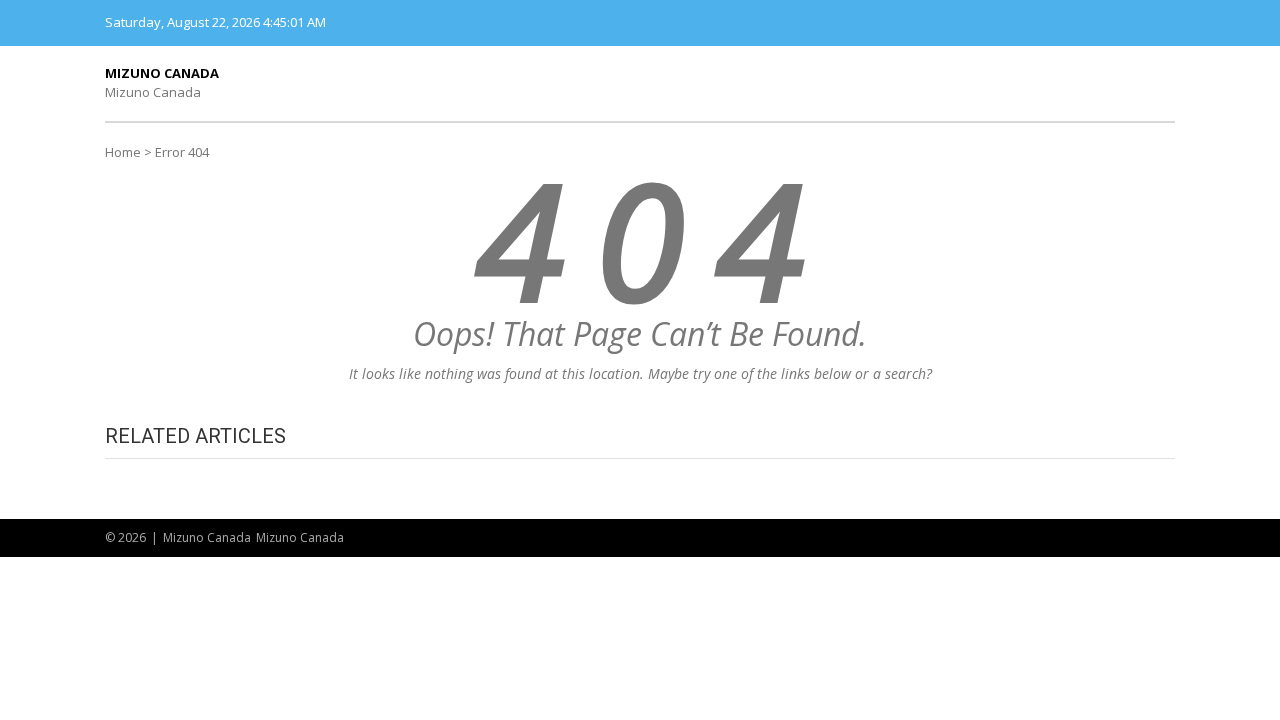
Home (123, 152)
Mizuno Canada (162, 73)
